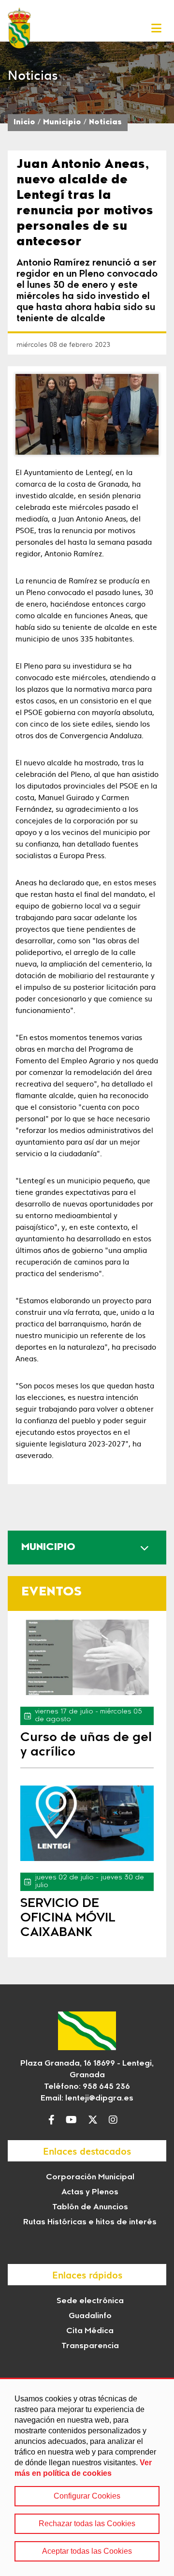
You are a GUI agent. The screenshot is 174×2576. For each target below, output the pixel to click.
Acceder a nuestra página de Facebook (54, 2120)
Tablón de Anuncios (90, 2207)
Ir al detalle (87, 1657)
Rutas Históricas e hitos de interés (90, 2222)
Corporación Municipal (90, 2177)
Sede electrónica (90, 2301)
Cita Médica (90, 2331)
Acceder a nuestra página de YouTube (74, 2120)
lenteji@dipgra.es (99, 2099)
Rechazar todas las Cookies (87, 2524)
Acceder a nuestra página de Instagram (116, 2120)
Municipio (62, 123)
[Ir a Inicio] (19, 28)
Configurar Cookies (87, 2496)
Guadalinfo (90, 2316)
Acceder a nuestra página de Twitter (95, 2120)
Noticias (105, 123)
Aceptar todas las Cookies (87, 2551)
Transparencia (90, 2346)
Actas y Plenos (90, 2192)
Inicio (24, 123)
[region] (87, 2477)
